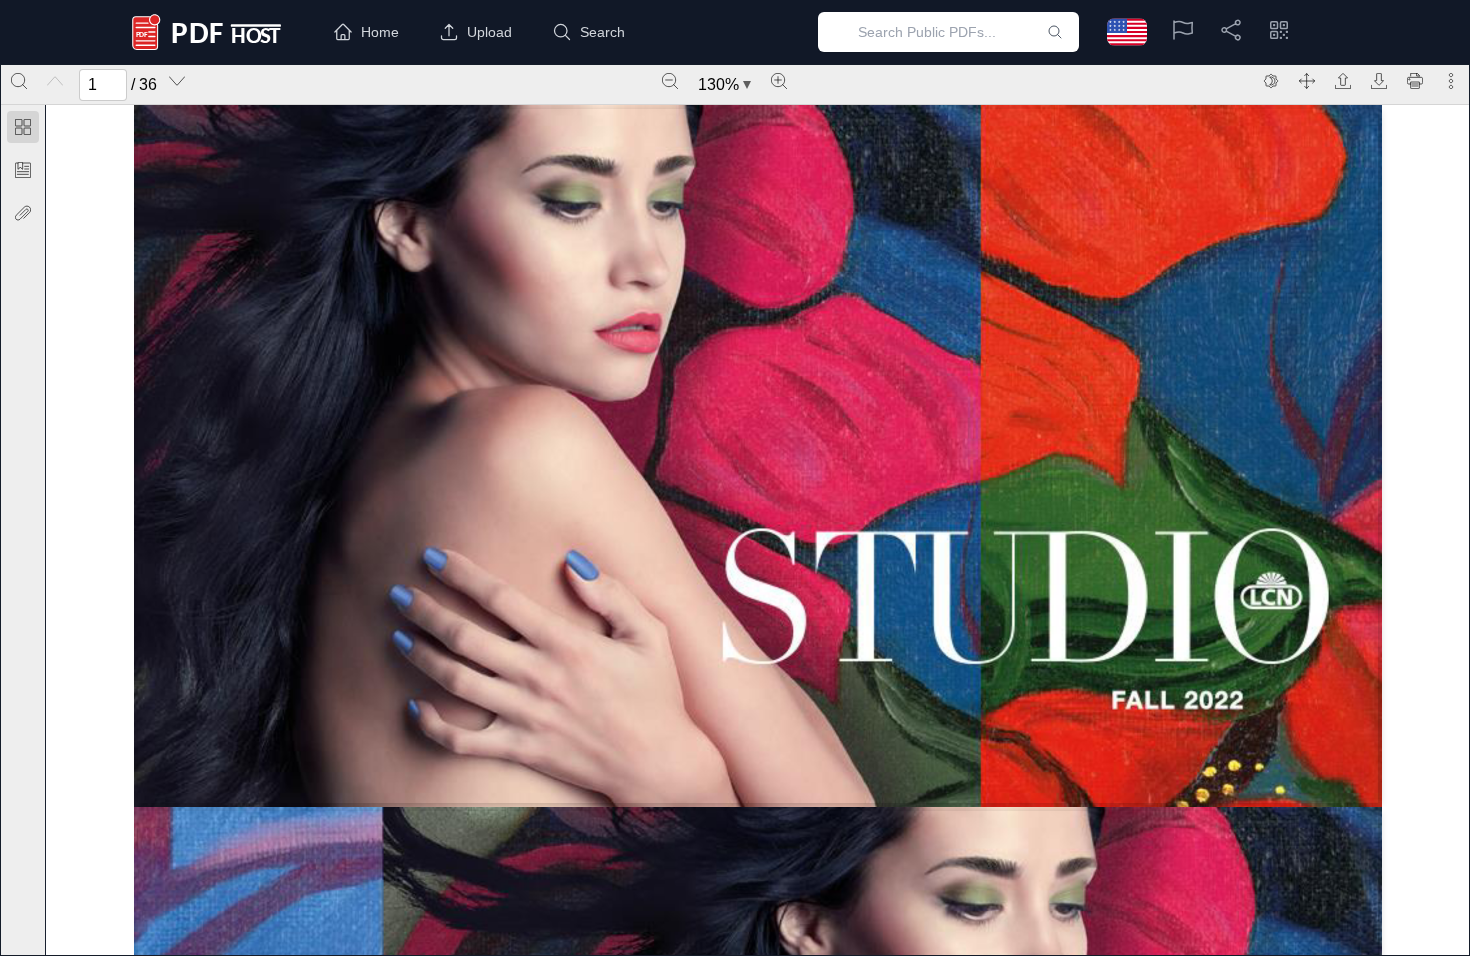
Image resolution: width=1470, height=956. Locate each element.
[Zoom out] (670, 81)
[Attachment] (23, 213)
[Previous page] (55, 81)
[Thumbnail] (23, 127)
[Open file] (1343, 81)
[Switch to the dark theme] (1271, 81)
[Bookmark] (23, 170)
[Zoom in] (779, 81)
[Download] (1379, 81)
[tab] (23, 130)
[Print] (1415, 81)
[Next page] (177, 81)
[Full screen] (1307, 81)
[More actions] (1451, 81)
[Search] (19, 81)
